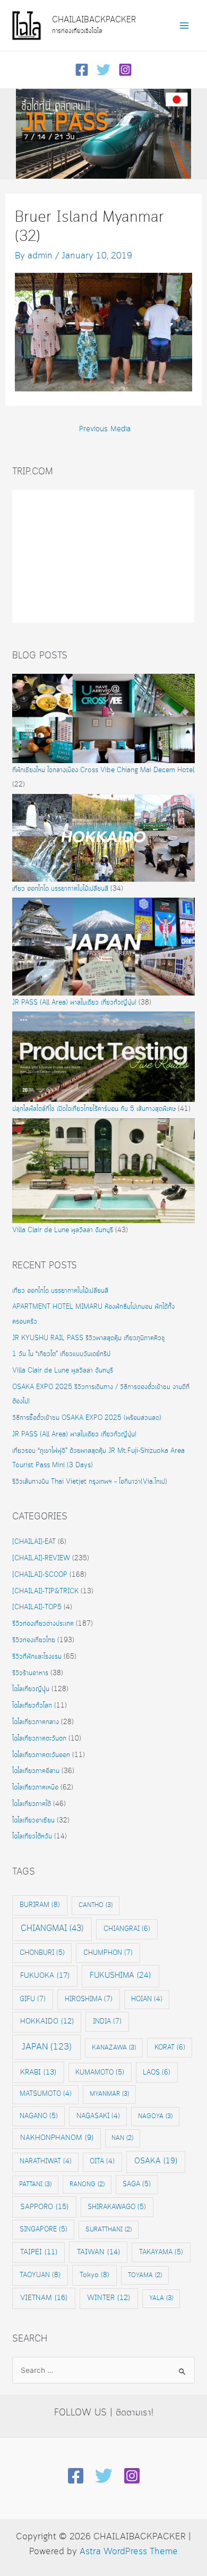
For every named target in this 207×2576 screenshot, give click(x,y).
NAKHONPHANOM (57, 2138)
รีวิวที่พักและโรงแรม (37, 1657)
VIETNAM (44, 2298)
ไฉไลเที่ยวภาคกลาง (36, 1722)
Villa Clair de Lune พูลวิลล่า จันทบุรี (63, 1230)
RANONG (87, 2184)
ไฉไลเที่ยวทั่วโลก (32, 1706)
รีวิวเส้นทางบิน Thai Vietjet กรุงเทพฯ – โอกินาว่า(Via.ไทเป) (90, 1482)
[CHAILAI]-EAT (34, 1542)
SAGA (137, 2184)
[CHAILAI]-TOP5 (37, 1607)
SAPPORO (44, 2207)
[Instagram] (125, 70)
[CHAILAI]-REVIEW (41, 1558)
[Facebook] (82, 70)
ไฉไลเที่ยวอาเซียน (33, 1821)
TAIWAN (98, 2252)
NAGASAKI (98, 2116)
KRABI (38, 2072)
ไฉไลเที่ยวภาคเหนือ (35, 1788)
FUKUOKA (45, 1976)
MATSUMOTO (46, 2094)
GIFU (33, 1999)
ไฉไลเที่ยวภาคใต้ (32, 1804)
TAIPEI (39, 2252)
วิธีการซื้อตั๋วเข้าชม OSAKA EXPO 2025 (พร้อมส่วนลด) (87, 1418)
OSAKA (156, 2161)
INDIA (107, 2021)
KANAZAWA (114, 2048)
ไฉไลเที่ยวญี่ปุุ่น (31, 1689)
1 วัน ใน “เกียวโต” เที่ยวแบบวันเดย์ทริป (61, 1354)
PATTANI (35, 2184)
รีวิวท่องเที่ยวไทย (34, 1640)
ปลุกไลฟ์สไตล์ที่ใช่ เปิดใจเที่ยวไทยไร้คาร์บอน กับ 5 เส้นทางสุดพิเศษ (94, 1109)
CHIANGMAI (52, 1929)
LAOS (157, 2072)
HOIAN (147, 1999)
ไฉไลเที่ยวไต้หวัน (32, 1837)
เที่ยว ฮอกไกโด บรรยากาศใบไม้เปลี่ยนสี (60, 889)
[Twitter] (103, 70)
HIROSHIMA (89, 1999)
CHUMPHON (108, 1953)
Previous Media (105, 429)
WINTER (109, 2298)
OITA (102, 2161)
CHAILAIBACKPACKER (94, 20)
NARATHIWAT (46, 2161)
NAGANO (39, 2116)
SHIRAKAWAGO (117, 2207)
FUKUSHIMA (120, 1976)
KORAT (170, 2047)
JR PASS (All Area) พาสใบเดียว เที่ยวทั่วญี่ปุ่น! (74, 1003)
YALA (161, 2298)
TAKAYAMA (161, 2252)
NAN (122, 2138)
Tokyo (94, 2275)
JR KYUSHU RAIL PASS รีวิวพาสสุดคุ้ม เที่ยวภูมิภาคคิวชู (89, 1338)
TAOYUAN (40, 2275)
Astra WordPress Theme (129, 2552)
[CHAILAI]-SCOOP (40, 1575)
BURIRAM (40, 1905)
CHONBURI (42, 1953)
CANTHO (96, 1905)
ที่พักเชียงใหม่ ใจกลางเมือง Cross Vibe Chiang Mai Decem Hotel (103, 770)
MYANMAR (109, 2094)
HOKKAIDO (47, 2022)
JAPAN (47, 2047)
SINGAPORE (44, 2229)
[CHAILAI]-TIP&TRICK (45, 1591)
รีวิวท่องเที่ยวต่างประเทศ (43, 1624)
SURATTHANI (109, 2230)
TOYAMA (145, 2275)
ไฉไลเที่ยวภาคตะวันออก (41, 1755)
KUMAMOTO (100, 2072)
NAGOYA (155, 2116)
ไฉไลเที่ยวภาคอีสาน (36, 1771)
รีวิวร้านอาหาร (30, 1673)
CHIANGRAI (127, 1929)
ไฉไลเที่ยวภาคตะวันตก (39, 1739)
